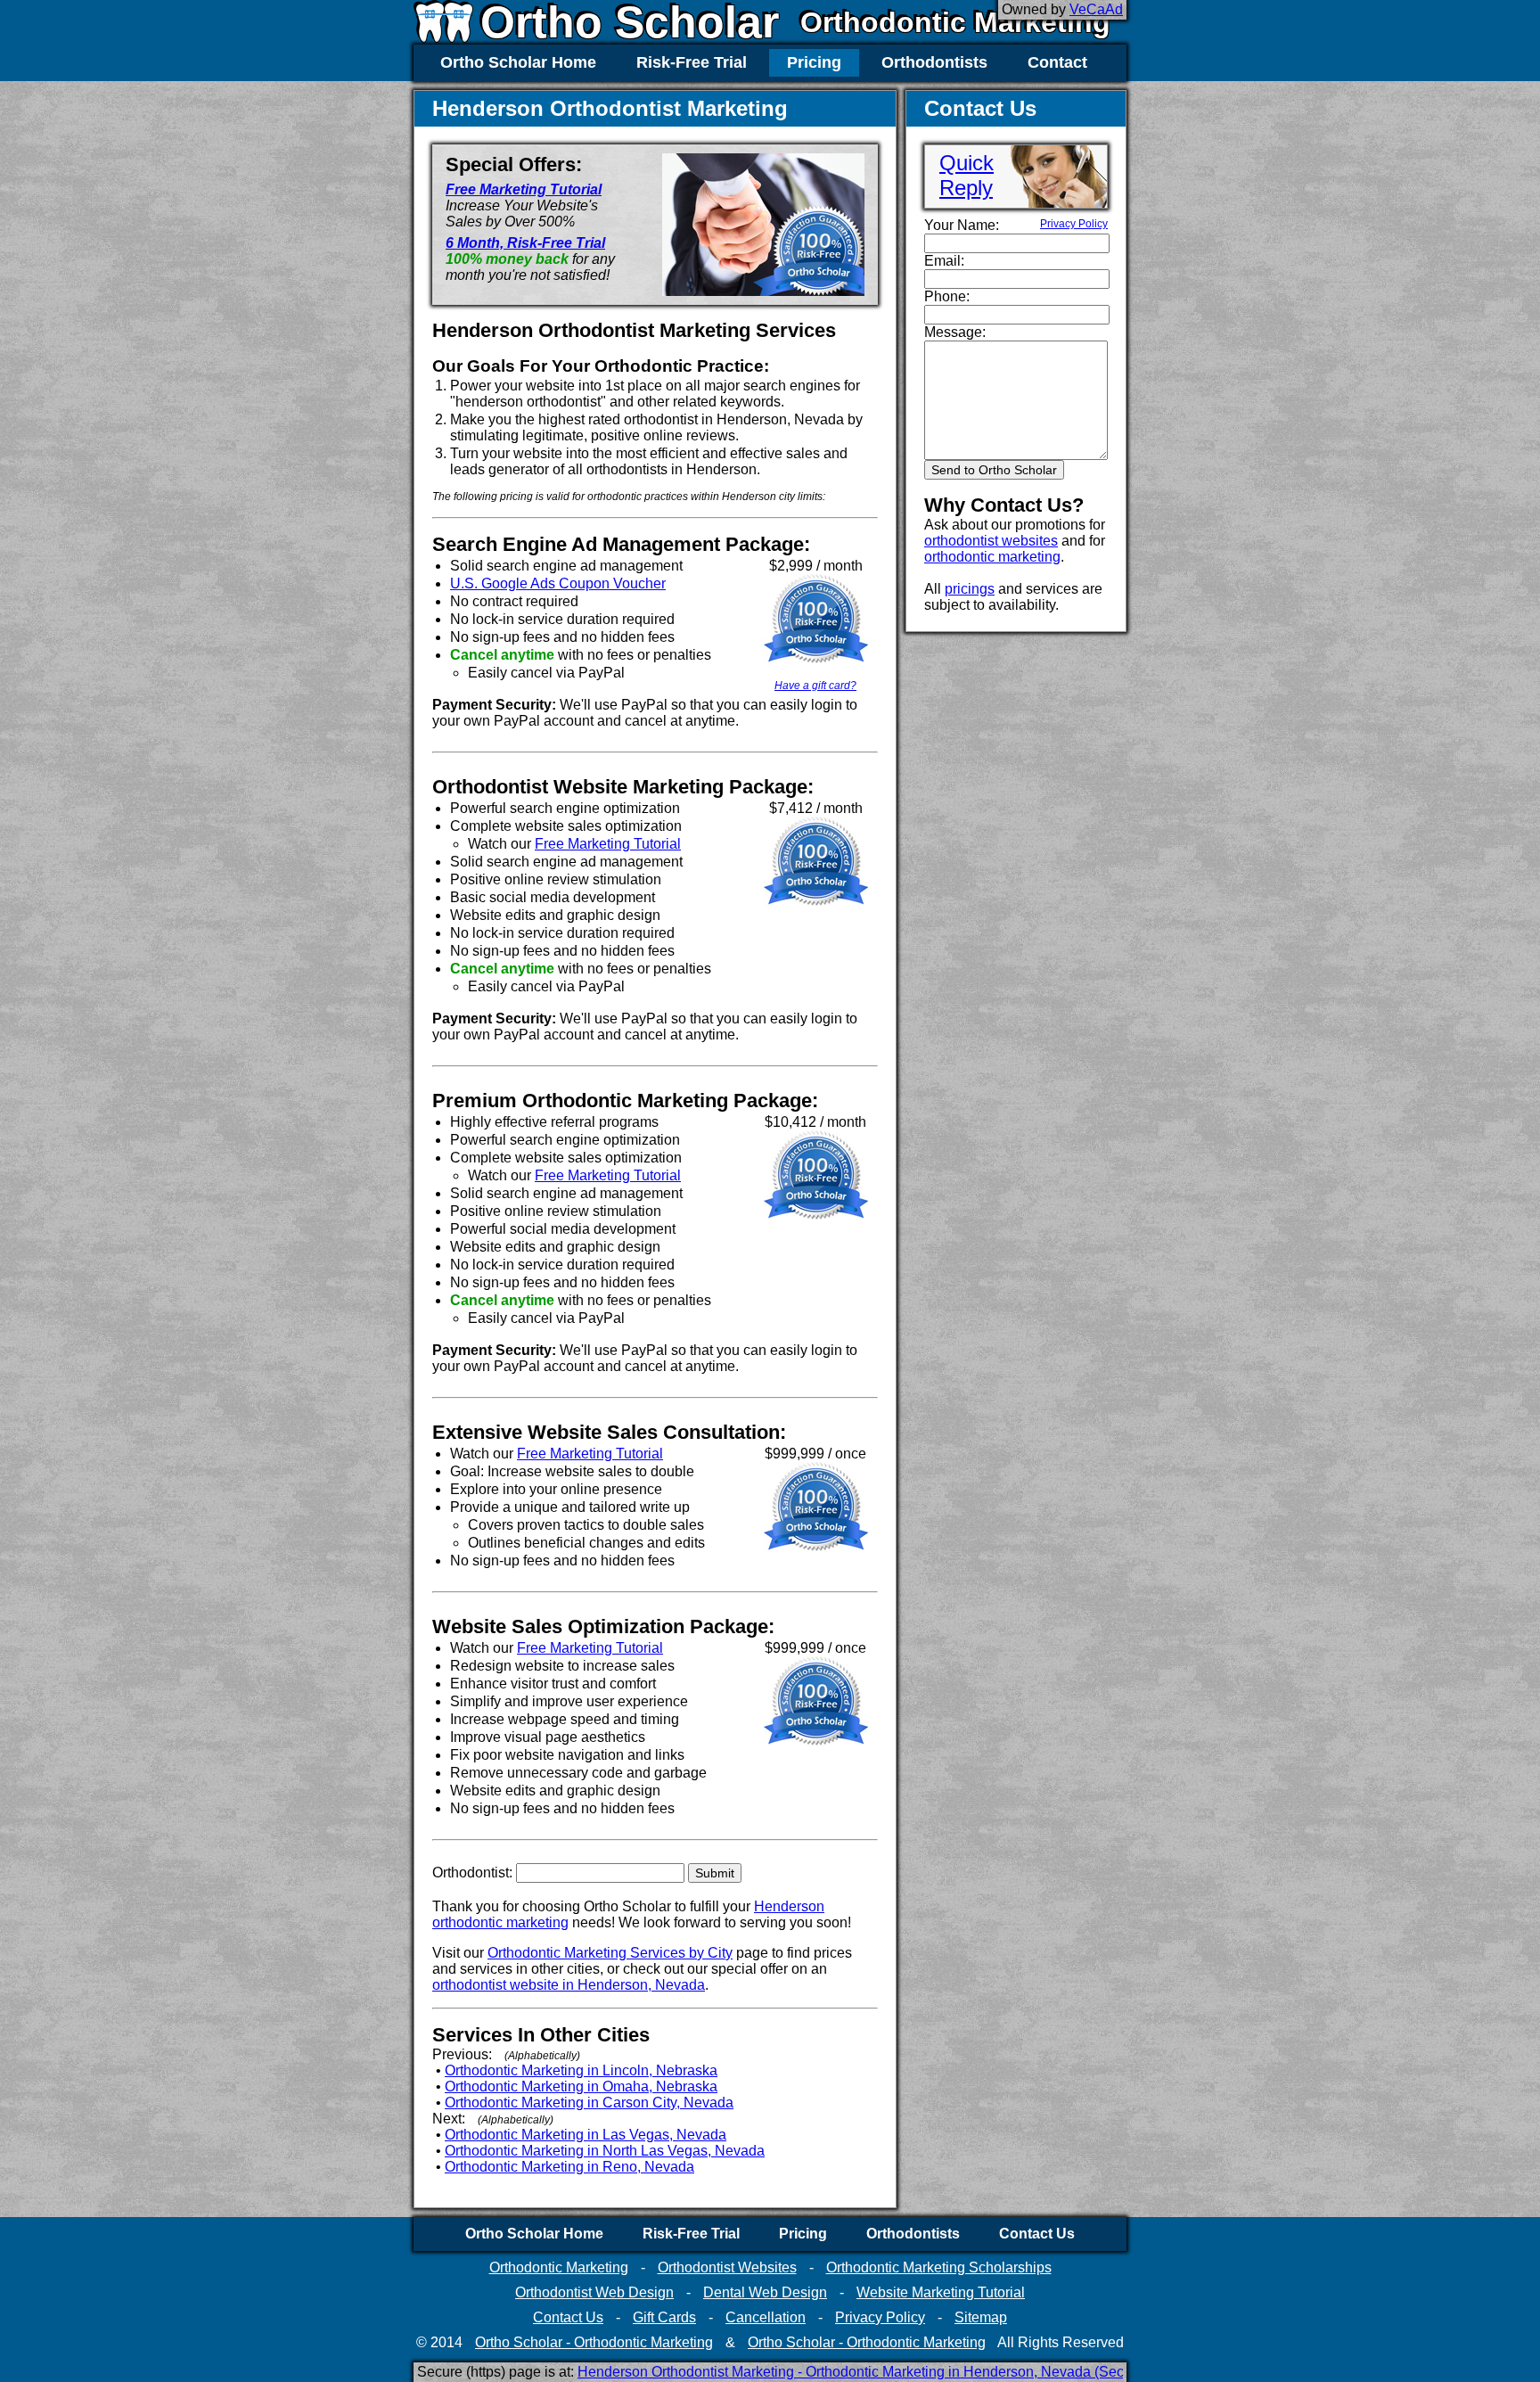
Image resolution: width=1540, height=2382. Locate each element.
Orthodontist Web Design (594, 2292)
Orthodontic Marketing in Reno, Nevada (569, 2167)
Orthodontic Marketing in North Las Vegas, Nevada (605, 2151)
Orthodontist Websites (727, 2267)
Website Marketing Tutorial (941, 2292)
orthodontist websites (991, 541)
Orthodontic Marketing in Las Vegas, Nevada (586, 2135)
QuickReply (967, 175)
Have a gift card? (815, 686)
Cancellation (766, 2317)
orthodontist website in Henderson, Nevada (569, 1985)
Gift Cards (664, 2317)
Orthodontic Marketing (955, 22)
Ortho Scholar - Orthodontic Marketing (594, 2342)
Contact (1057, 62)
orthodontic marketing (992, 557)
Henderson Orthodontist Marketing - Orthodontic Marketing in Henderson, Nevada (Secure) (863, 2372)
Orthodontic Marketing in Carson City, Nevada (589, 2103)
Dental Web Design (765, 2292)
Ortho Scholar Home (518, 62)
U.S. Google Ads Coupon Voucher (558, 583)
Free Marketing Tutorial (524, 189)
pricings (970, 589)
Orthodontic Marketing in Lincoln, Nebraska (581, 2070)
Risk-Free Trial (692, 62)
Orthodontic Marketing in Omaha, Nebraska (581, 2086)
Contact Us (1037, 2234)
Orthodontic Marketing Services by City (610, 1953)
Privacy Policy (1074, 224)
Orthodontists (934, 62)
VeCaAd (1096, 9)
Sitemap (981, 2317)
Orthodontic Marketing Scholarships (939, 2267)
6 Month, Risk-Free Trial (525, 243)
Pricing (814, 62)
